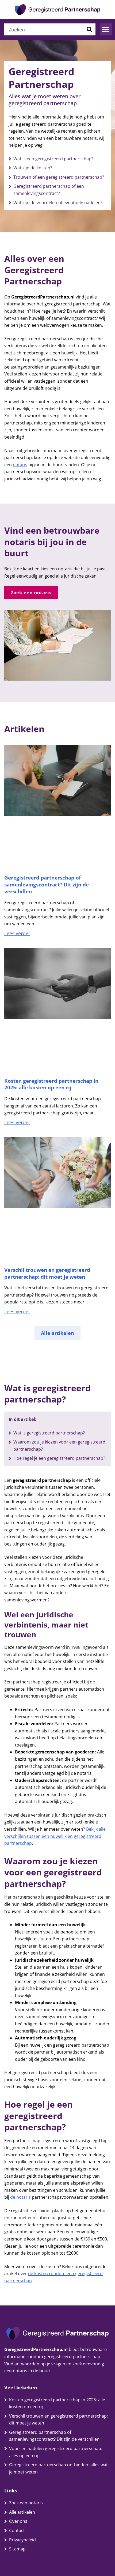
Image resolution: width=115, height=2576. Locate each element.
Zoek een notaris (26, 2503)
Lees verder (17, 933)
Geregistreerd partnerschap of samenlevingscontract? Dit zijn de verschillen (47, 884)
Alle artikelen (22, 2512)
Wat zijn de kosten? (33, 168)
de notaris (20, 2197)
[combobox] (44, 29)
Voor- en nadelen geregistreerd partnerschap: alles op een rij (56, 2452)
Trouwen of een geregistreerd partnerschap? (59, 177)
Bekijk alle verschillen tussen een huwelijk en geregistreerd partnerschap (55, 1836)
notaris (20, 465)
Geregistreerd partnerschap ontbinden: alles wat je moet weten (58, 2468)
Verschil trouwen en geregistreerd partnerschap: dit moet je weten (47, 1273)
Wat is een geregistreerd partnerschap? (53, 159)
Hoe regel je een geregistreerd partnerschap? (59, 1458)
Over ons (18, 2521)
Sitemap (17, 2549)
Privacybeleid (22, 2540)
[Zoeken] (89, 29)
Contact (17, 2530)
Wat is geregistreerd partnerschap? (49, 1433)
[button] (106, 29)
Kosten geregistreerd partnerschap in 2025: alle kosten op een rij (51, 1084)
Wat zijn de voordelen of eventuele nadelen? (58, 203)
